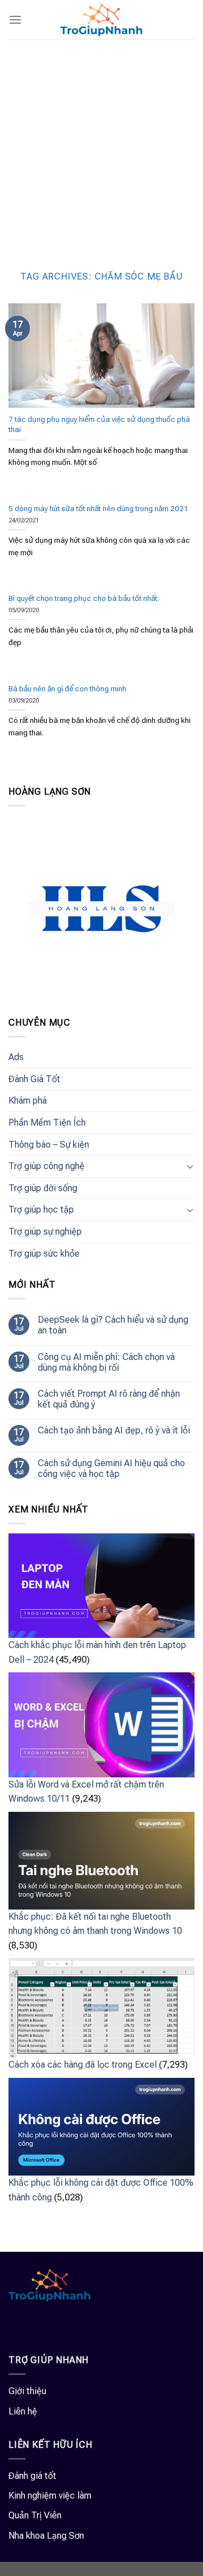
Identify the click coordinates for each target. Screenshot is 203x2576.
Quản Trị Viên (35, 2515)
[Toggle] (190, 1166)
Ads (16, 1057)
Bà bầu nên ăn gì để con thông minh (67, 688)
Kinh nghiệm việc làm (50, 2496)
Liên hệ (23, 2411)
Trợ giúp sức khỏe (44, 1254)
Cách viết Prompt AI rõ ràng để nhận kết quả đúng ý (109, 1399)
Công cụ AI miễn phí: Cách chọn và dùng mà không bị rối (106, 1362)
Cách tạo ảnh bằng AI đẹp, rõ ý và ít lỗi (114, 1430)
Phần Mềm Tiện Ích (47, 1123)
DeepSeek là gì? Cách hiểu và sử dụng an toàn (113, 1325)
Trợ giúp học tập (41, 1209)
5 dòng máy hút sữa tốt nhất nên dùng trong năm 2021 (98, 508)
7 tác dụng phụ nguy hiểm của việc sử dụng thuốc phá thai (99, 424)
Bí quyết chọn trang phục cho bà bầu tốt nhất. (84, 598)
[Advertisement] (101, 147)
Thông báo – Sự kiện (49, 1145)
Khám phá (28, 1100)
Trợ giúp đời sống (43, 1188)
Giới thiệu (27, 2391)
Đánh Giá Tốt (34, 1079)
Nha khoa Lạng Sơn (46, 2536)
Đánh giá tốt (32, 2476)
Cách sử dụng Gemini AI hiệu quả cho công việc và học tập (111, 1468)
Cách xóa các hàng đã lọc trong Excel (83, 2065)
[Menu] (15, 19)
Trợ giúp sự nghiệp (45, 1232)
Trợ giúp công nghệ (47, 1166)
